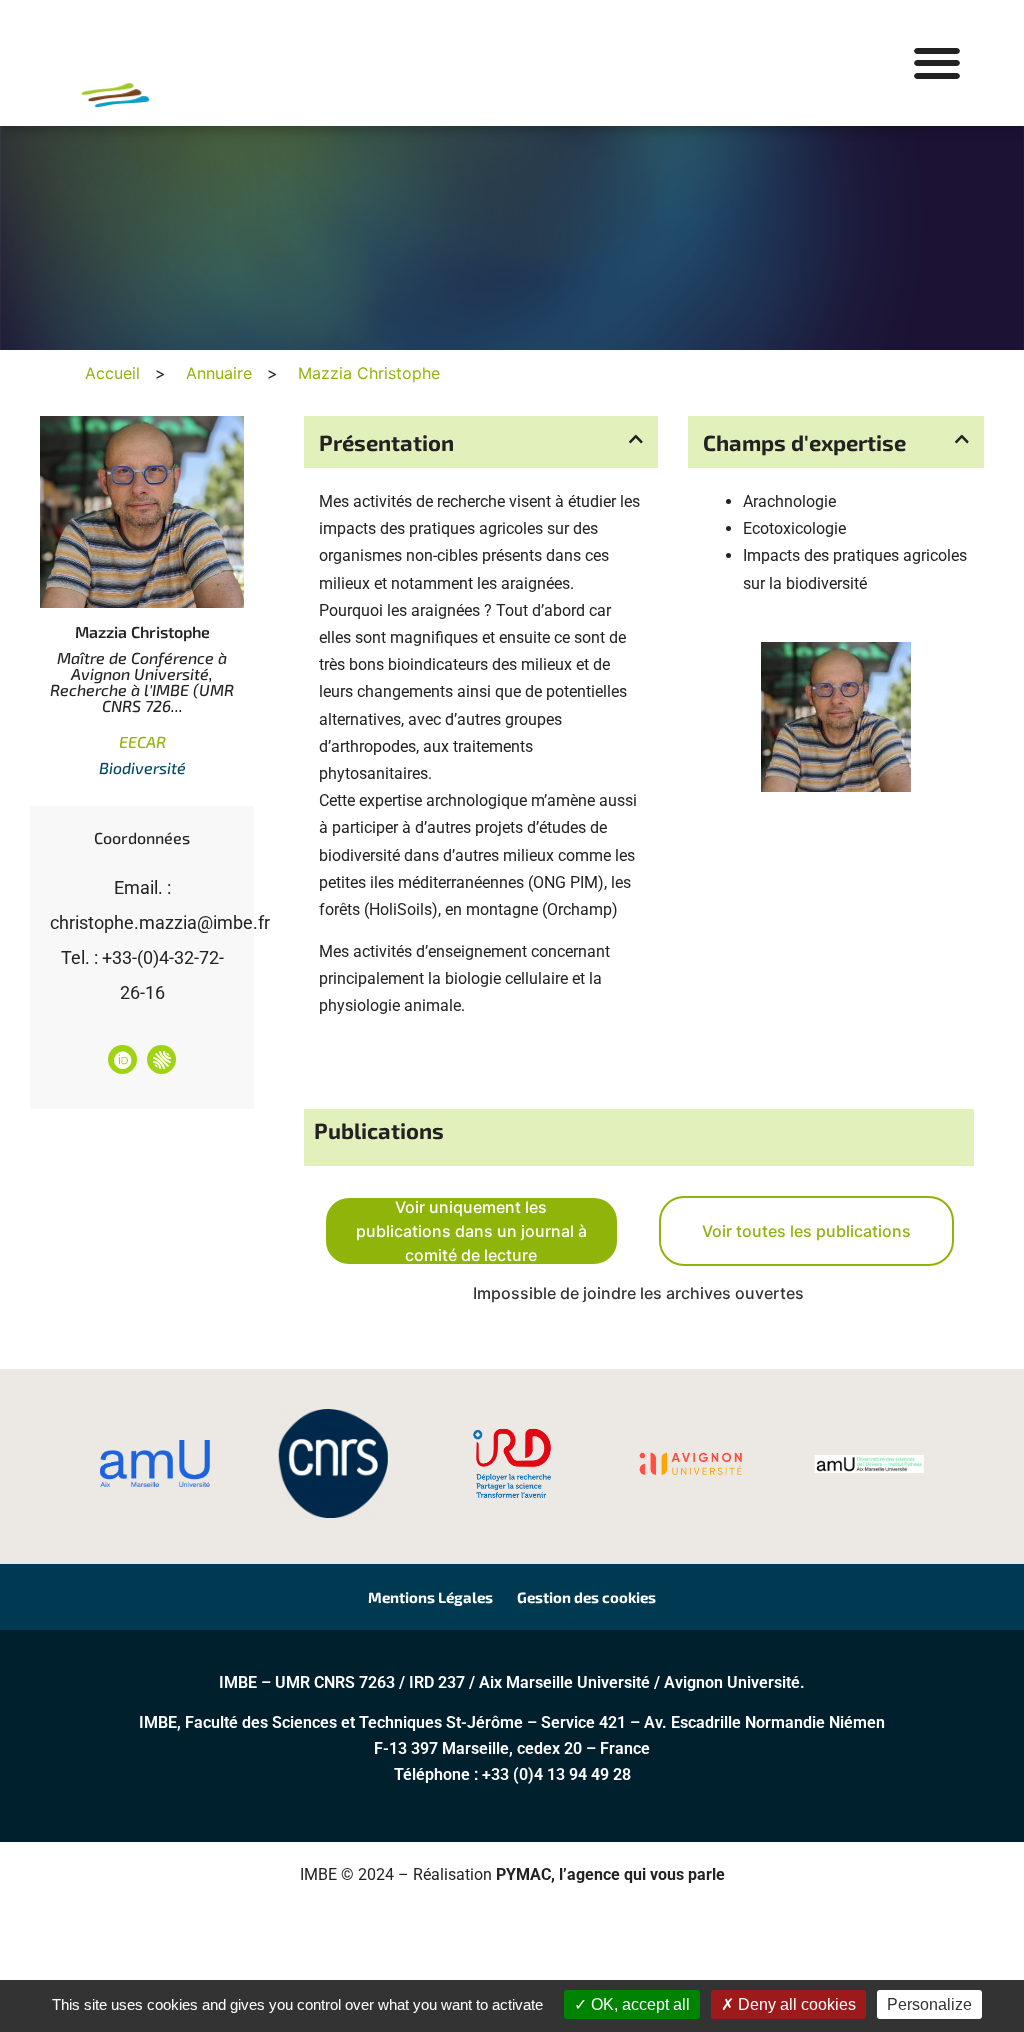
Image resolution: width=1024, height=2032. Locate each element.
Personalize (929, 2004)
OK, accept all (638, 2004)
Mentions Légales (430, 1597)
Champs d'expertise (804, 442)
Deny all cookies (795, 2004)
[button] (936, 63)
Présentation (386, 442)
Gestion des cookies (586, 1597)
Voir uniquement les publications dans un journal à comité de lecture (471, 1231)
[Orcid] (122, 1059)
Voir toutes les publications (806, 1231)
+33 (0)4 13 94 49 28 (556, 1774)
